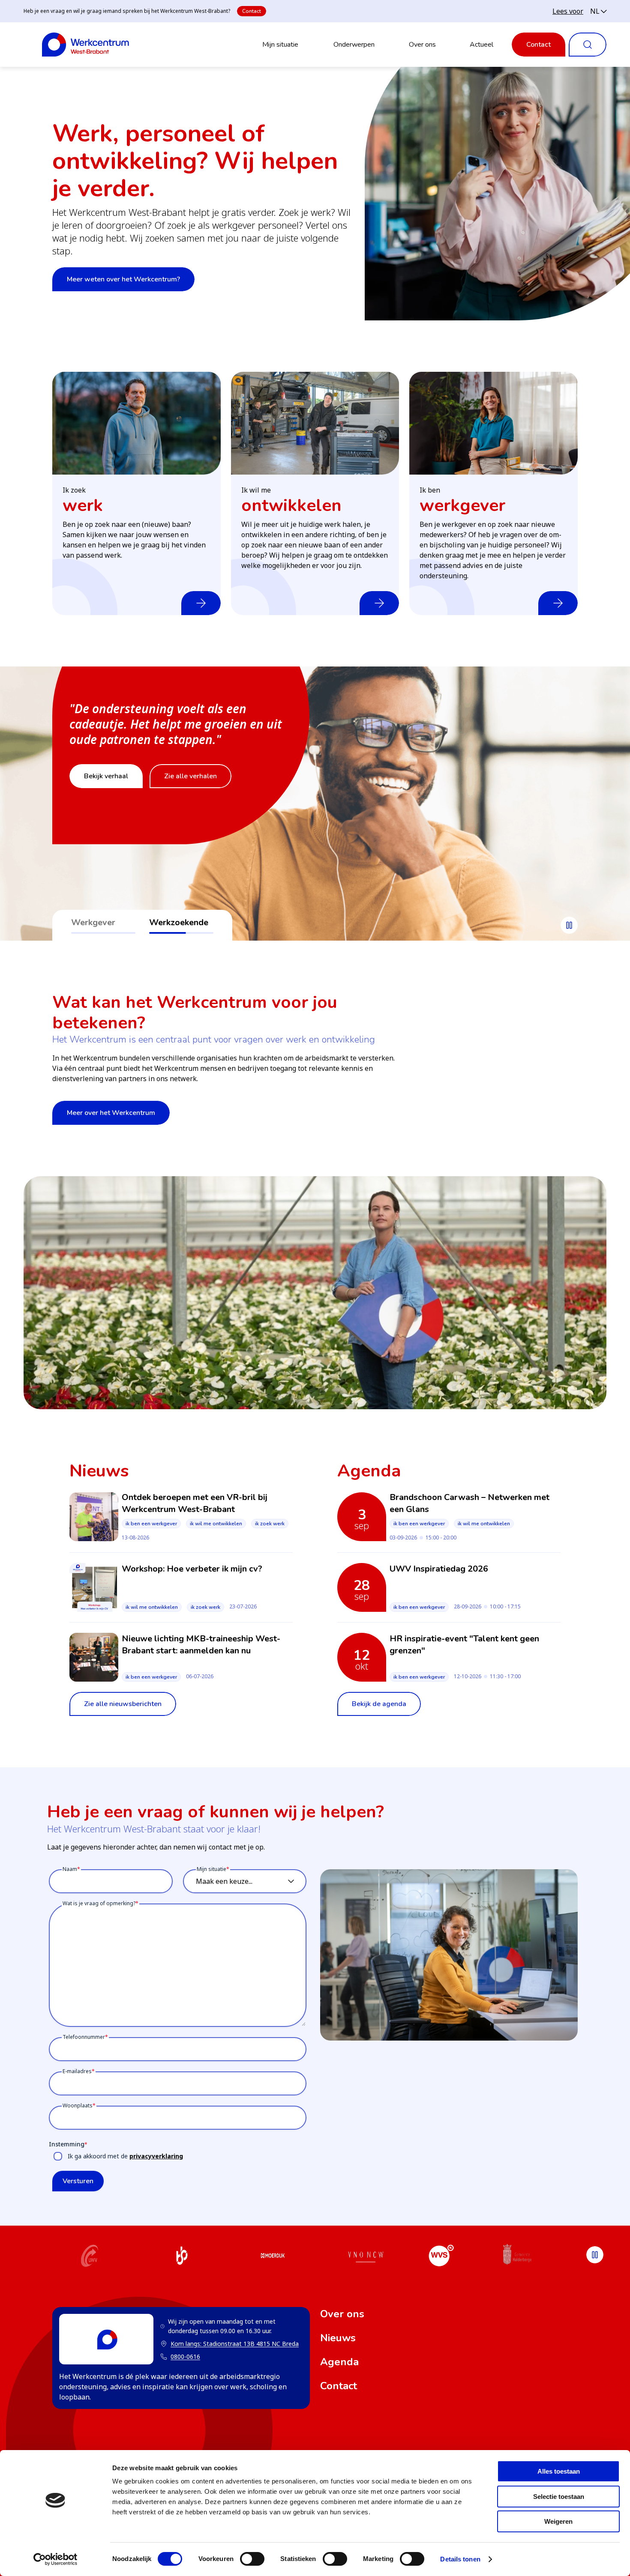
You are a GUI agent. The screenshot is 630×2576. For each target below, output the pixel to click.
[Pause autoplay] (569, 925)
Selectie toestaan (559, 2497)
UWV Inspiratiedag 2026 (439, 1569)
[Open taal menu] (598, 11)
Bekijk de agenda (379, 1704)
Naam (70, 1869)
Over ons (422, 45)
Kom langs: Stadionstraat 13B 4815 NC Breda (229, 2344)
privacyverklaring (156, 2156)
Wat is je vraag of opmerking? (99, 1903)
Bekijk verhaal (106, 792)
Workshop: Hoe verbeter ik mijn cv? (192, 1569)
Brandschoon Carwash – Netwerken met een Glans (469, 1503)
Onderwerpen (354, 45)
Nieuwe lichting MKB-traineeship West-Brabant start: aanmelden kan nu (201, 1645)
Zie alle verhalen (190, 792)
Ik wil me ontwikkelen (216, 1524)
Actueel (481, 45)
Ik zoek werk (270, 1524)
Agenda (339, 2362)
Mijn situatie (280, 45)
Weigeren (558, 2521)
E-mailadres (77, 2071)
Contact (252, 11)
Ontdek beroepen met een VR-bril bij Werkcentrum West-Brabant (195, 1503)
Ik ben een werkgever (151, 1524)
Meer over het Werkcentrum (111, 1113)
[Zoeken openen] (588, 45)
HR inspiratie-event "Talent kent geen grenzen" (464, 1645)
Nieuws (338, 2338)
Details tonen (460, 2559)
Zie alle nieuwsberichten (123, 1704)
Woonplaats (78, 2105)
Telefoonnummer (84, 2037)
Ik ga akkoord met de (125, 2156)
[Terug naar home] (85, 45)
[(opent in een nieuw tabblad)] (90, 2257)
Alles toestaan (559, 2471)
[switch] (252, 2559)
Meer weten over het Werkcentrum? (123, 279)
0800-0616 (185, 2356)
